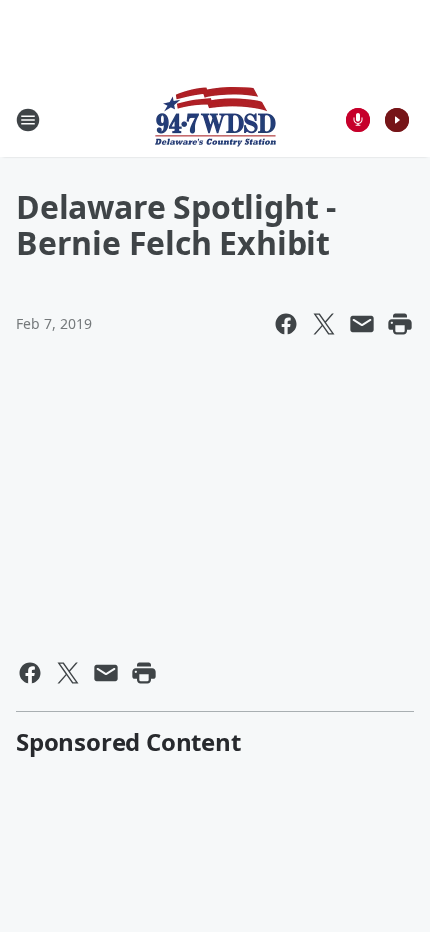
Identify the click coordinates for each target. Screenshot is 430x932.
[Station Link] (215, 119)
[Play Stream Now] (397, 120)
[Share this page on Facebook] (286, 324)
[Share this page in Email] (362, 324)
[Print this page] (400, 324)
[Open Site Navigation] (28, 120)
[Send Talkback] (358, 120)
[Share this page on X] (324, 324)
